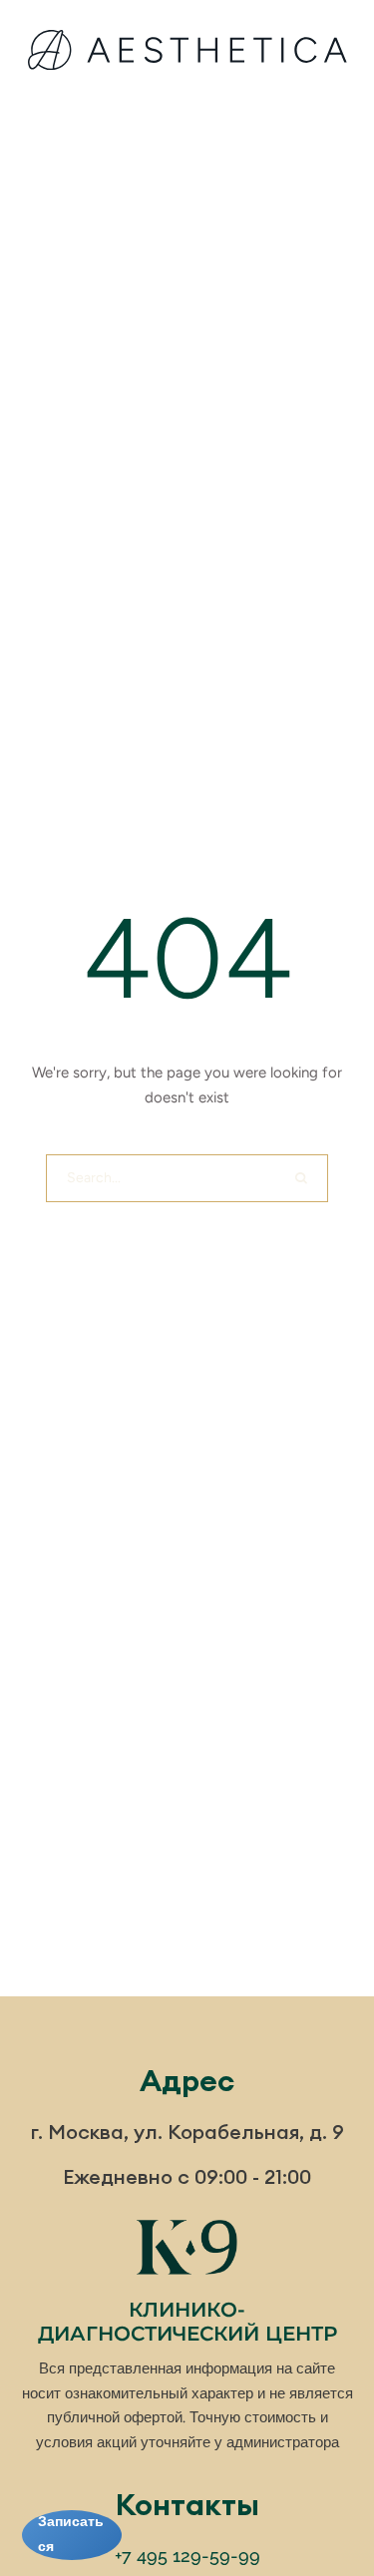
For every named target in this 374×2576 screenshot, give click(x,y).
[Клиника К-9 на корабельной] (187, 54)
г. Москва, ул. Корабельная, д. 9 (187, 2132)
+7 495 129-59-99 (187, 2556)
